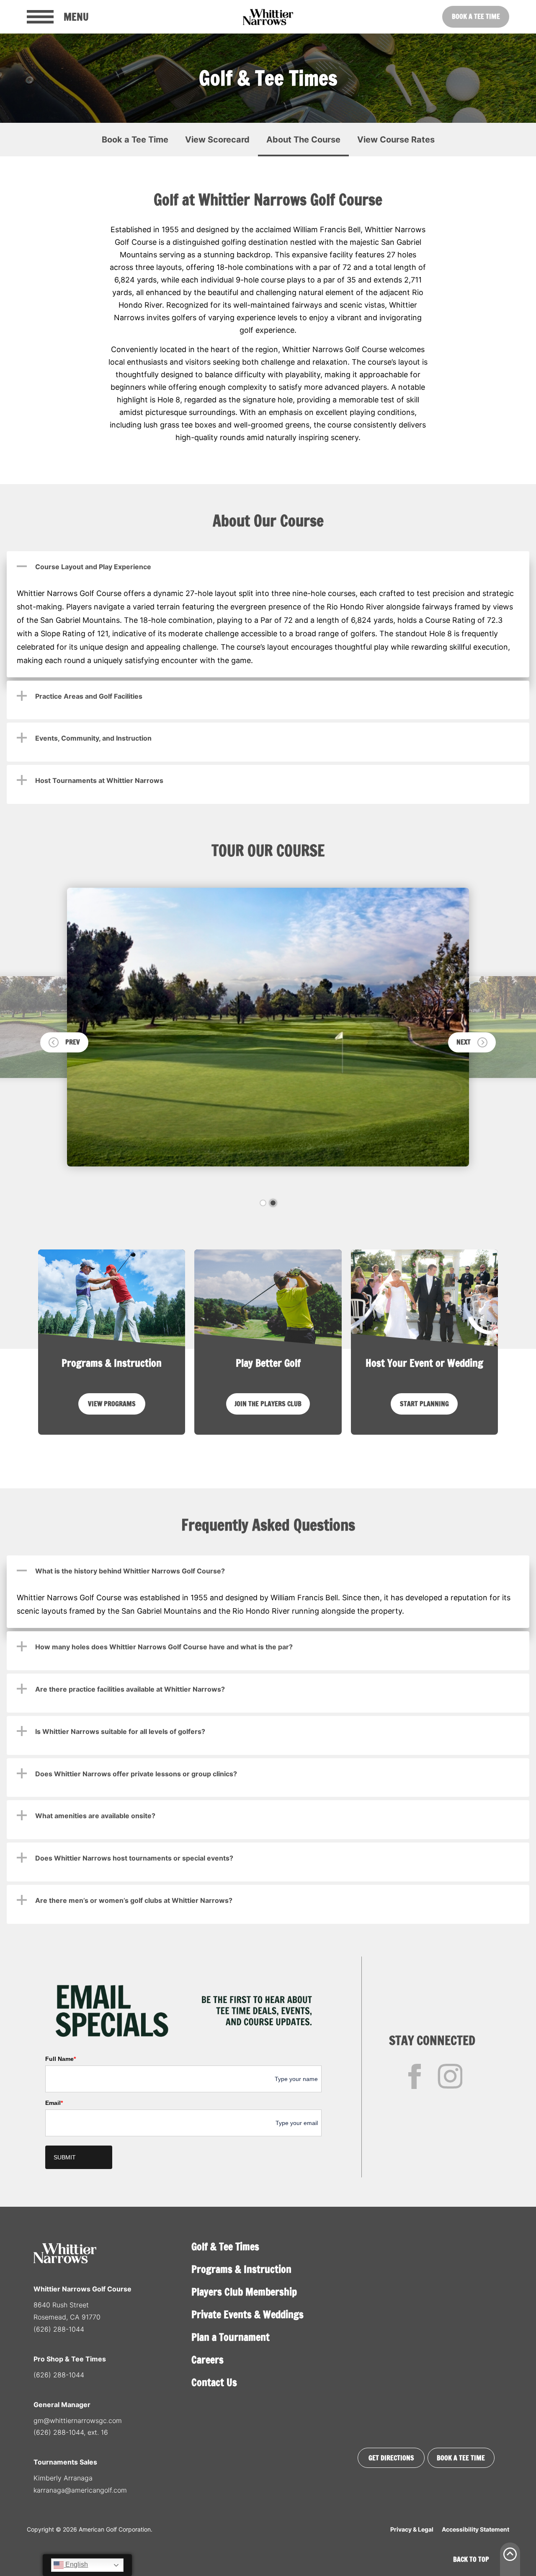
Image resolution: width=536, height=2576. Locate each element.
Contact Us (214, 2382)
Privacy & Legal (412, 2529)
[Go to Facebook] (415, 2076)
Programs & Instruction (241, 2269)
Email (54, 2103)
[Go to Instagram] (450, 2076)
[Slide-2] (273, 1203)
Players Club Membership (244, 2292)
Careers (207, 2360)
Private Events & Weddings (247, 2314)
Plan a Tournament (231, 2337)
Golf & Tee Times (225, 2247)
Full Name (61, 2059)
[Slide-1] (263, 1203)
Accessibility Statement (475, 2529)
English (76, 2564)
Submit (65, 2157)
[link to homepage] (268, 17)
